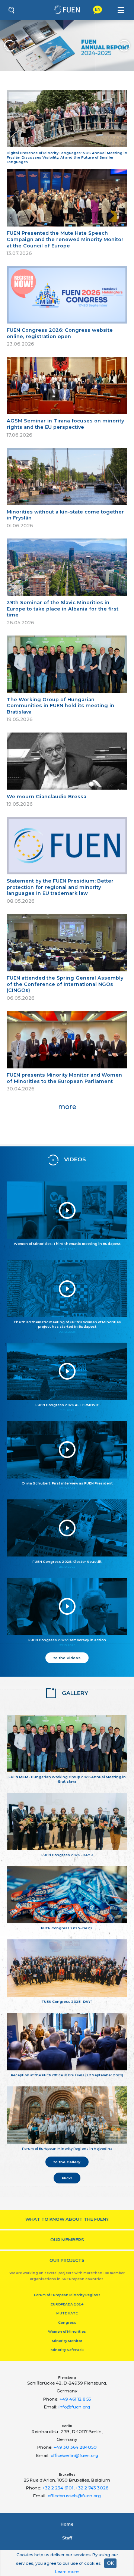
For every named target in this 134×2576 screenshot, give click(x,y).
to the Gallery (67, 2162)
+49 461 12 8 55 (75, 2399)
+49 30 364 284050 (75, 2447)
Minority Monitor (67, 2341)
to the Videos (67, 1658)
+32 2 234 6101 (58, 2488)
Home (67, 2524)
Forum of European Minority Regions (67, 2295)
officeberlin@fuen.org (74, 2455)
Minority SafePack (67, 2350)
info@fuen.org (74, 2407)
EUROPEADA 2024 (67, 2304)
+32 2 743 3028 (92, 2488)
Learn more (67, 2572)
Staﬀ (67, 2538)
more (67, 1107)
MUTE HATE (67, 2313)
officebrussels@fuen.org (74, 2496)
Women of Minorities (67, 2331)
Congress (67, 2322)
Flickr (67, 2178)
